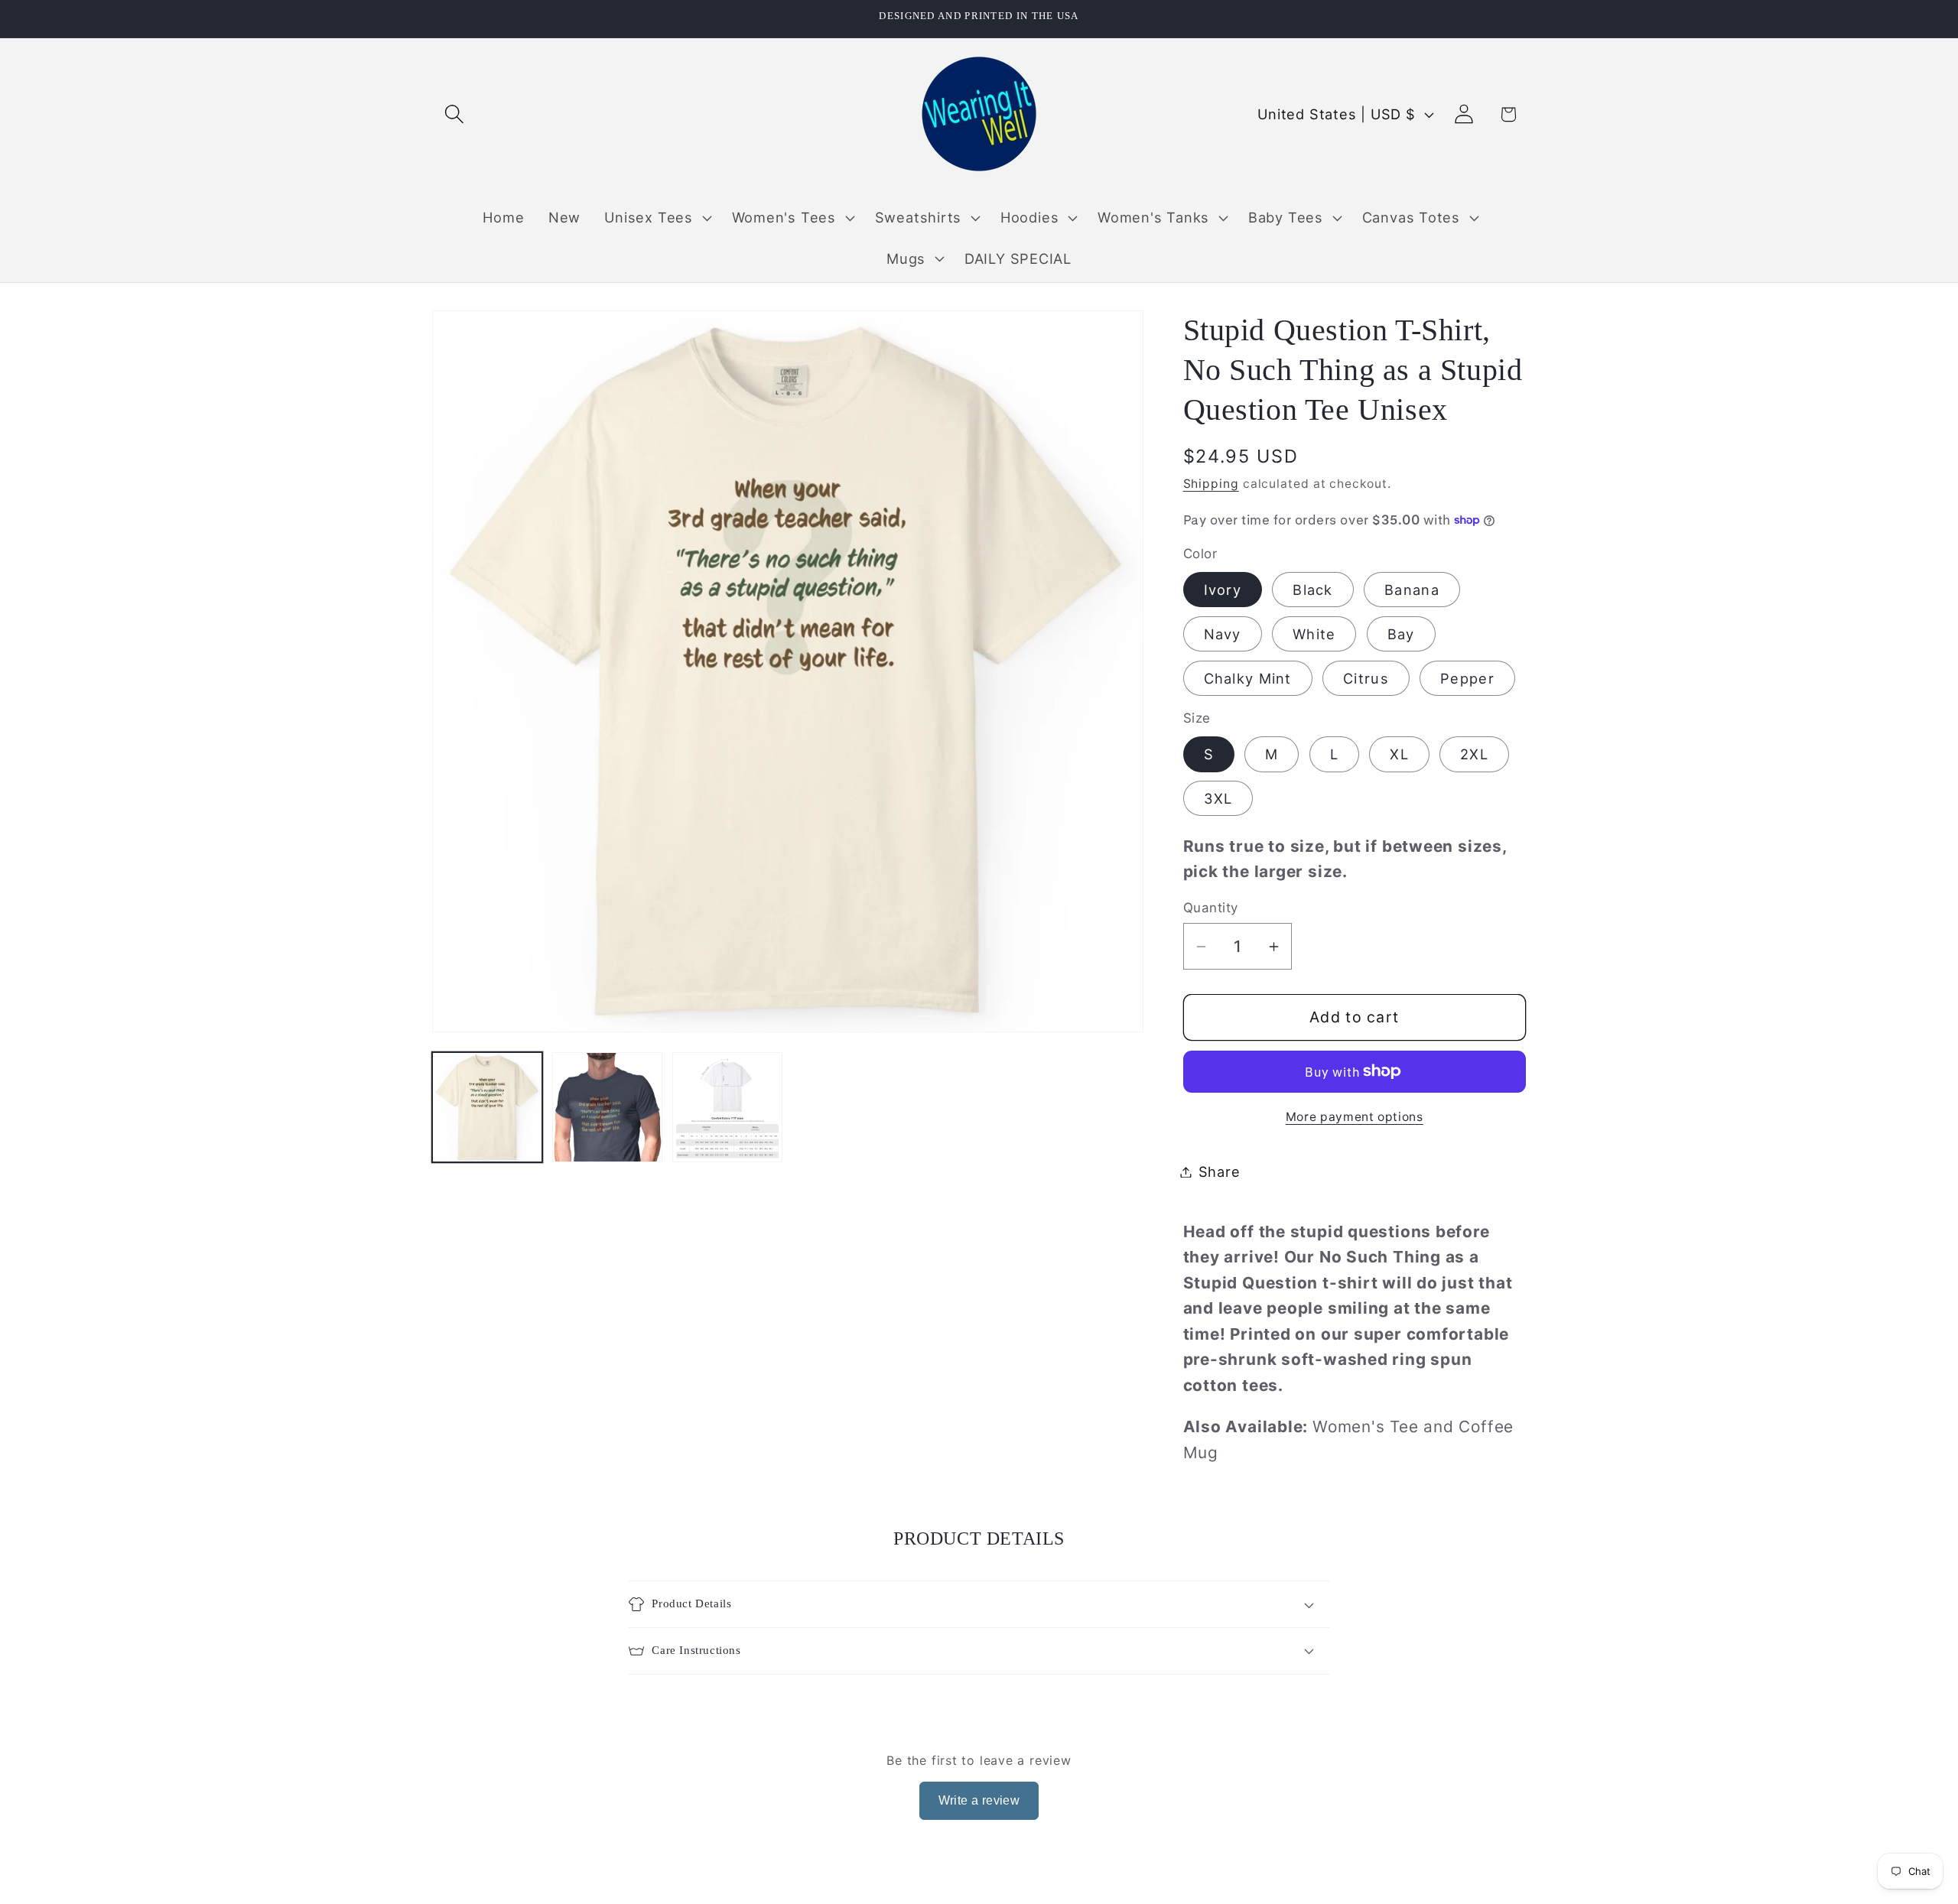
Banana (1412, 590)
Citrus (1366, 678)
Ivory (1223, 590)
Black (1313, 590)
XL (1399, 754)
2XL (1474, 754)
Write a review (979, 1800)
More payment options (1355, 1117)
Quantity (1211, 908)
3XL (1218, 798)
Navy (1223, 634)
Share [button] (1220, 1171)
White (1314, 634)
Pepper (1467, 678)
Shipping (1211, 484)
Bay (1401, 634)
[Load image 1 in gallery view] (487, 1107)
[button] (454, 114)
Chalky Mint (1248, 678)
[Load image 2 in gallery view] (607, 1107)
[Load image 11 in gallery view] (727, 1107)
